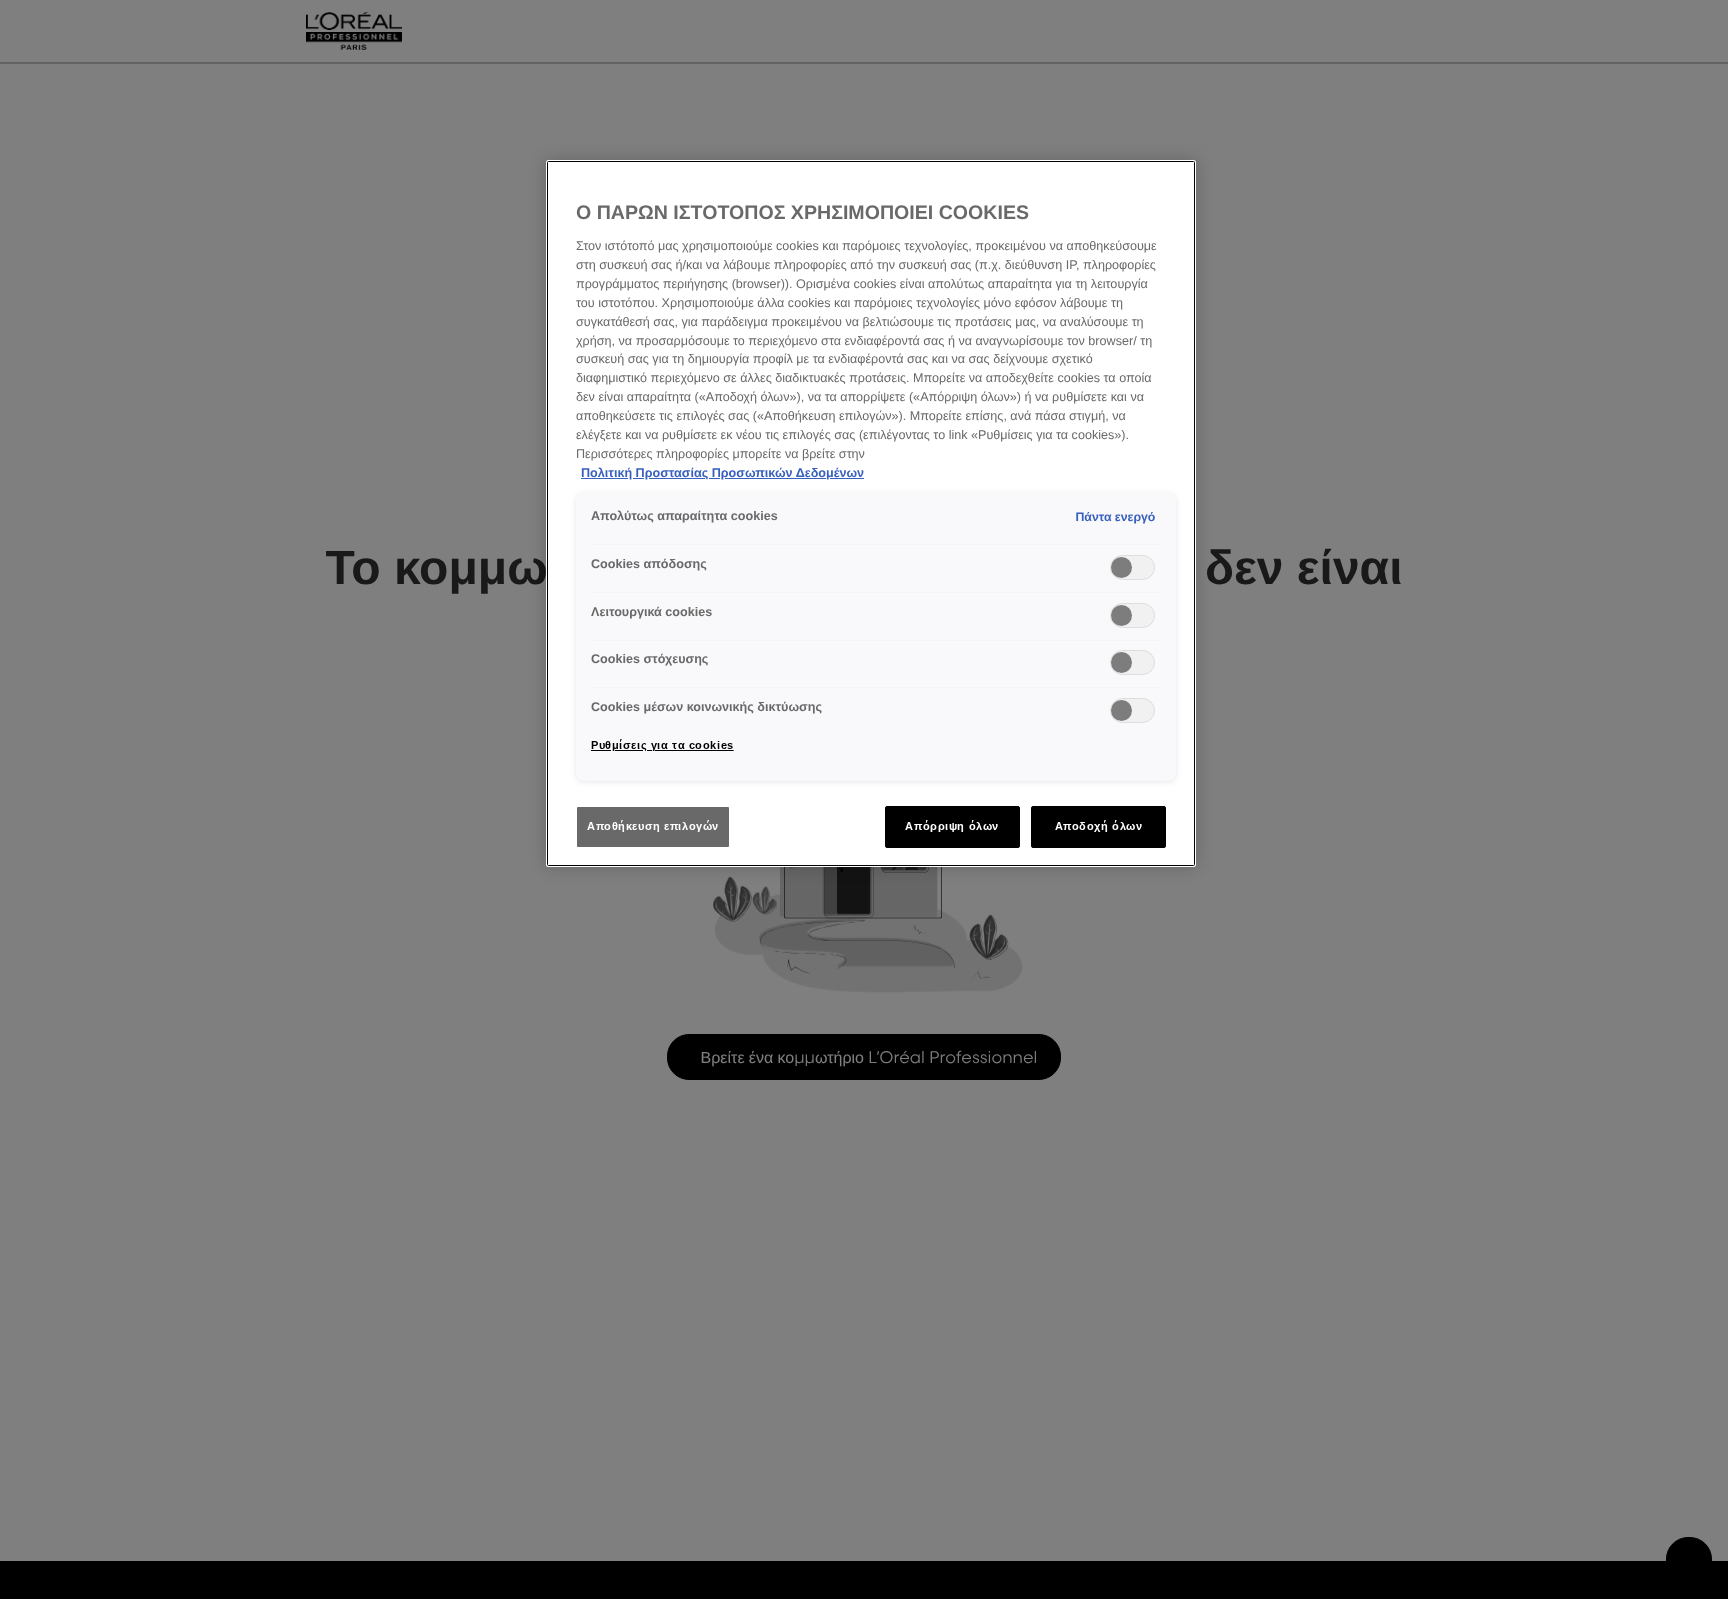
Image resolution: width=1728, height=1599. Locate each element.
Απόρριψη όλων (951, 826)
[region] (871, 513)
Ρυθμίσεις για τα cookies (662, 745)
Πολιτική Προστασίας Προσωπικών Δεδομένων (722, 473)
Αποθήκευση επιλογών (653, 826)
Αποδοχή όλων (1099, 826)
